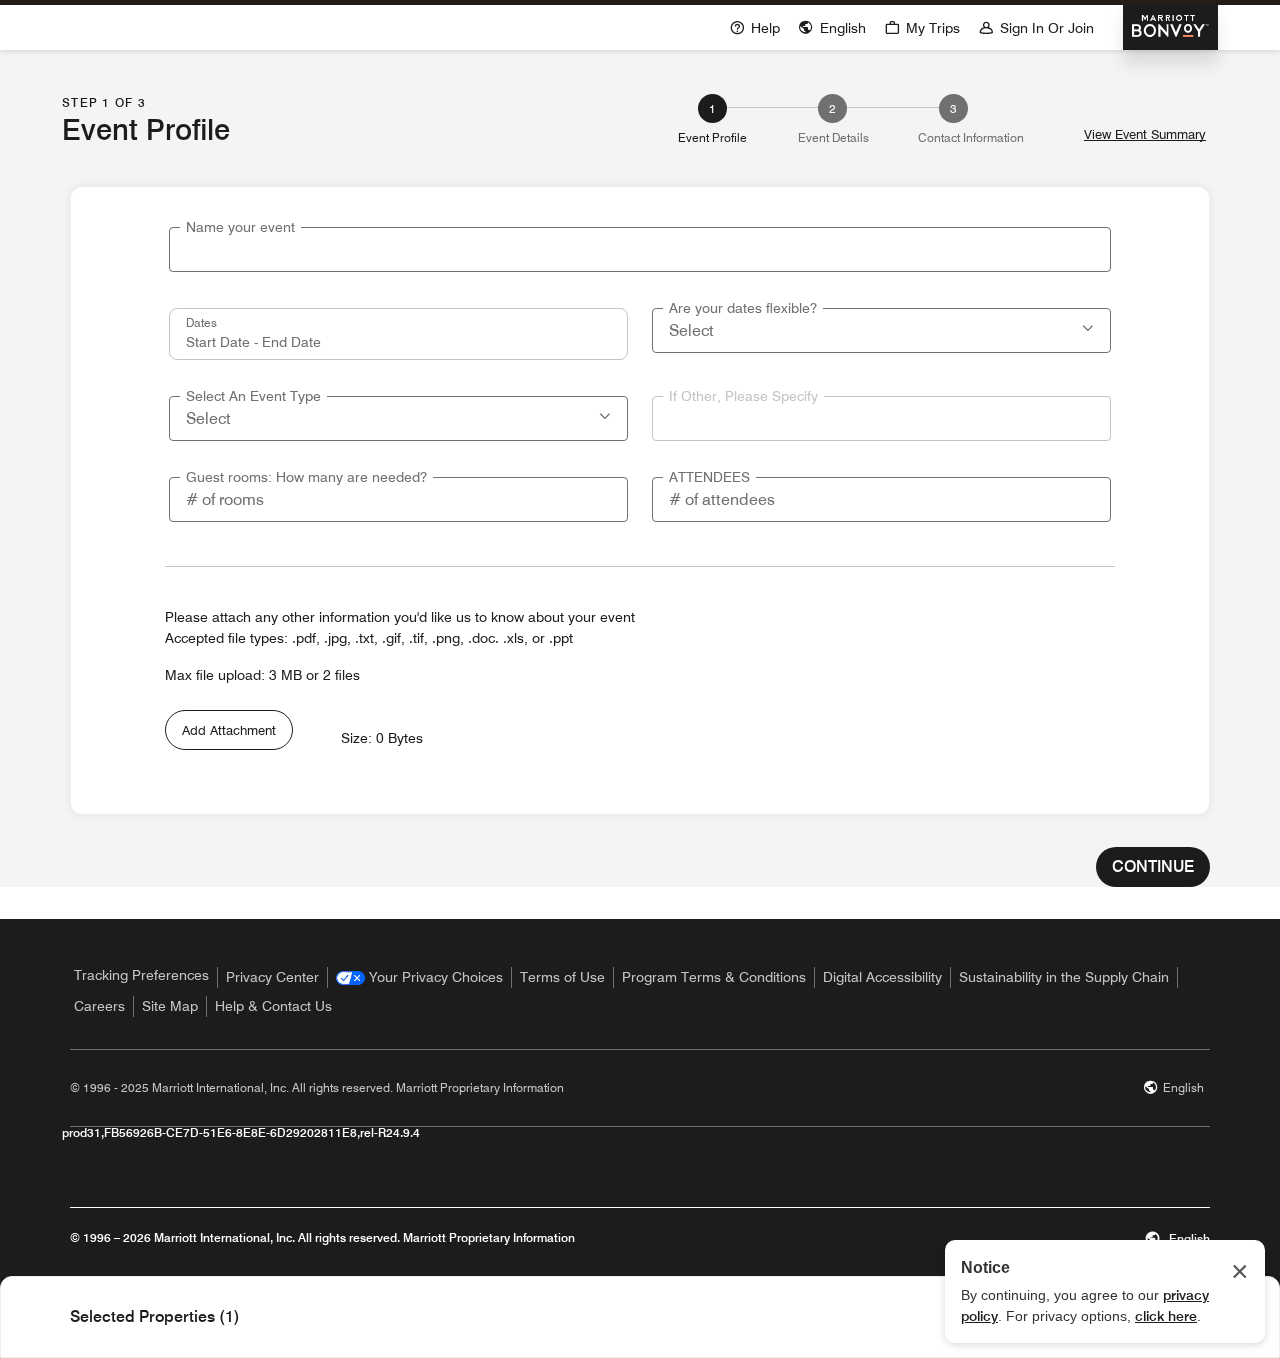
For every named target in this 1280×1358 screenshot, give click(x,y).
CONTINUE (1153, 866)
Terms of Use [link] (562, 977)
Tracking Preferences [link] (141, 975)
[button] (1090, 326)
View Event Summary (1145, 134)
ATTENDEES (709, 477)
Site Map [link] (170, 1006)
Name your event (240, 227)
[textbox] (640, 249)
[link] (419, 977)
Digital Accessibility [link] (882, 977)
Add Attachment (229, 730)
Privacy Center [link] (272, 977)
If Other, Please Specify (743, 396)
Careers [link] (99, 1006)
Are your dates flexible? (743, 308)
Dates (201, 322)
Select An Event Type (253, 396)
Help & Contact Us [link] (273, 1006)
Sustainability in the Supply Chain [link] (1064, 977)
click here (1166, 1316)
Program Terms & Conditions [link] (714, 977)
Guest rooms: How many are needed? (306, 477)
